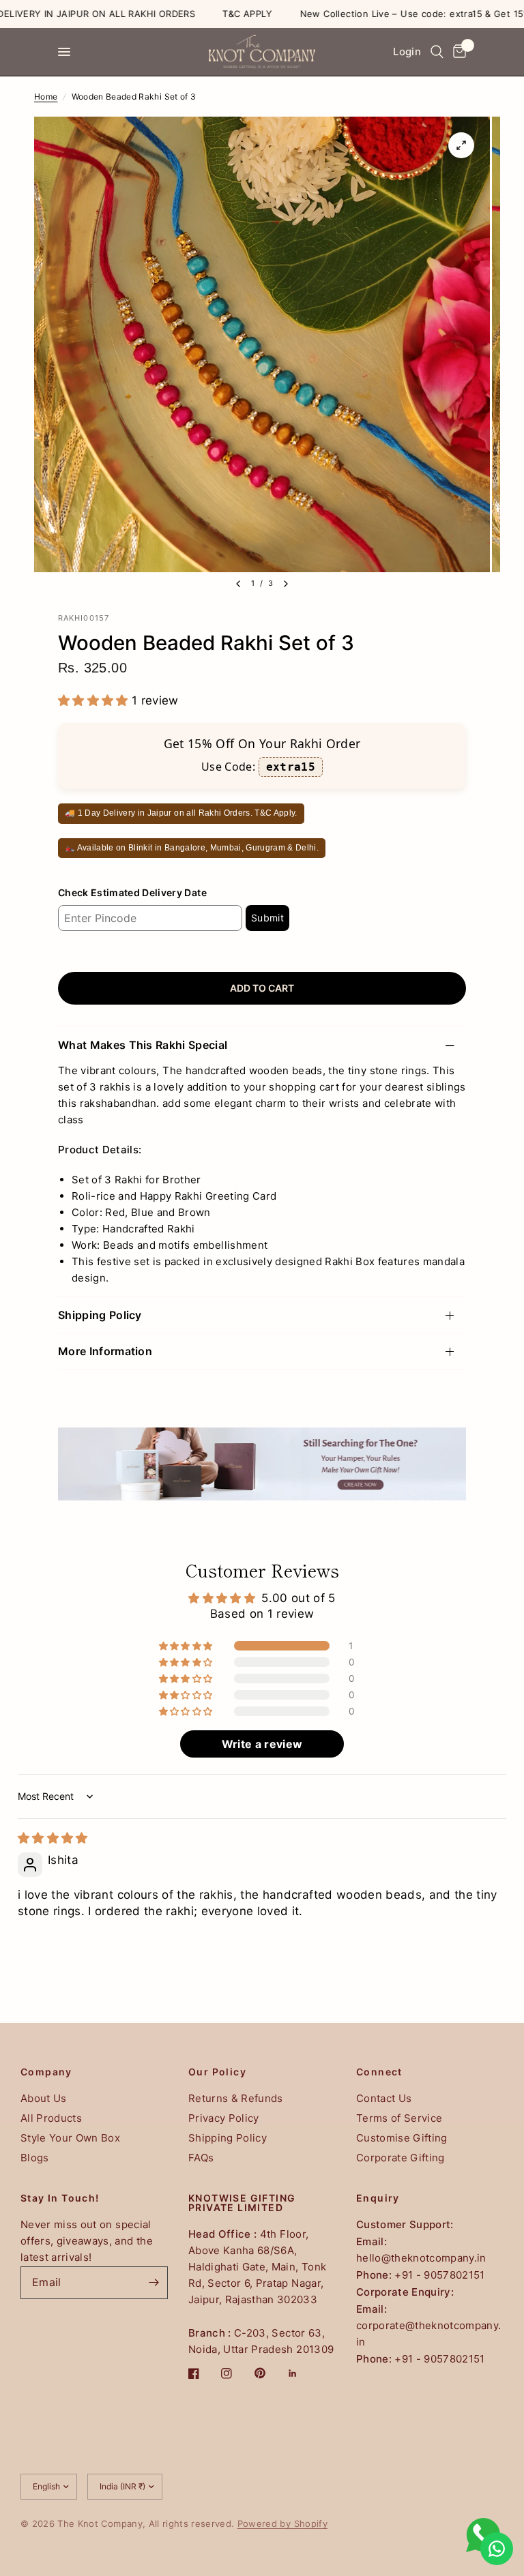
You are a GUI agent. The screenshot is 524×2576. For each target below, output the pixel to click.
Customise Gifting (402, 2138)
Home (46, 97)
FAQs (201, 2158)
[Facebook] (203, 2373)
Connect (379, 2072)
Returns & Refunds (236, 2098)
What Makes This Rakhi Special (143, 1045)
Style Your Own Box (70, 2138)
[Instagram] (236, 2373)
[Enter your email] (154, 2283)
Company (46, 2072)
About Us (44, 2098)
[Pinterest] (270, 2373)
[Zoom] (461, 145)
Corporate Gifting (401, 2158)
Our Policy (217, 2072)
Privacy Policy (224, 2118)
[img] (53, 1838)
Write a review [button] (262, 1744)
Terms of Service (399, 2118)
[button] (95, 700)
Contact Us (384, 2098)
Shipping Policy (100, 1315)
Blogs (35, 2158)
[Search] (437, 52)
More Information (105, 1351)
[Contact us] (497, 2549)
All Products (51, 2118)
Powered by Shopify (282, 2523)
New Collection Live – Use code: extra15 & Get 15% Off (388, 14)
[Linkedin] (302, 2373)
